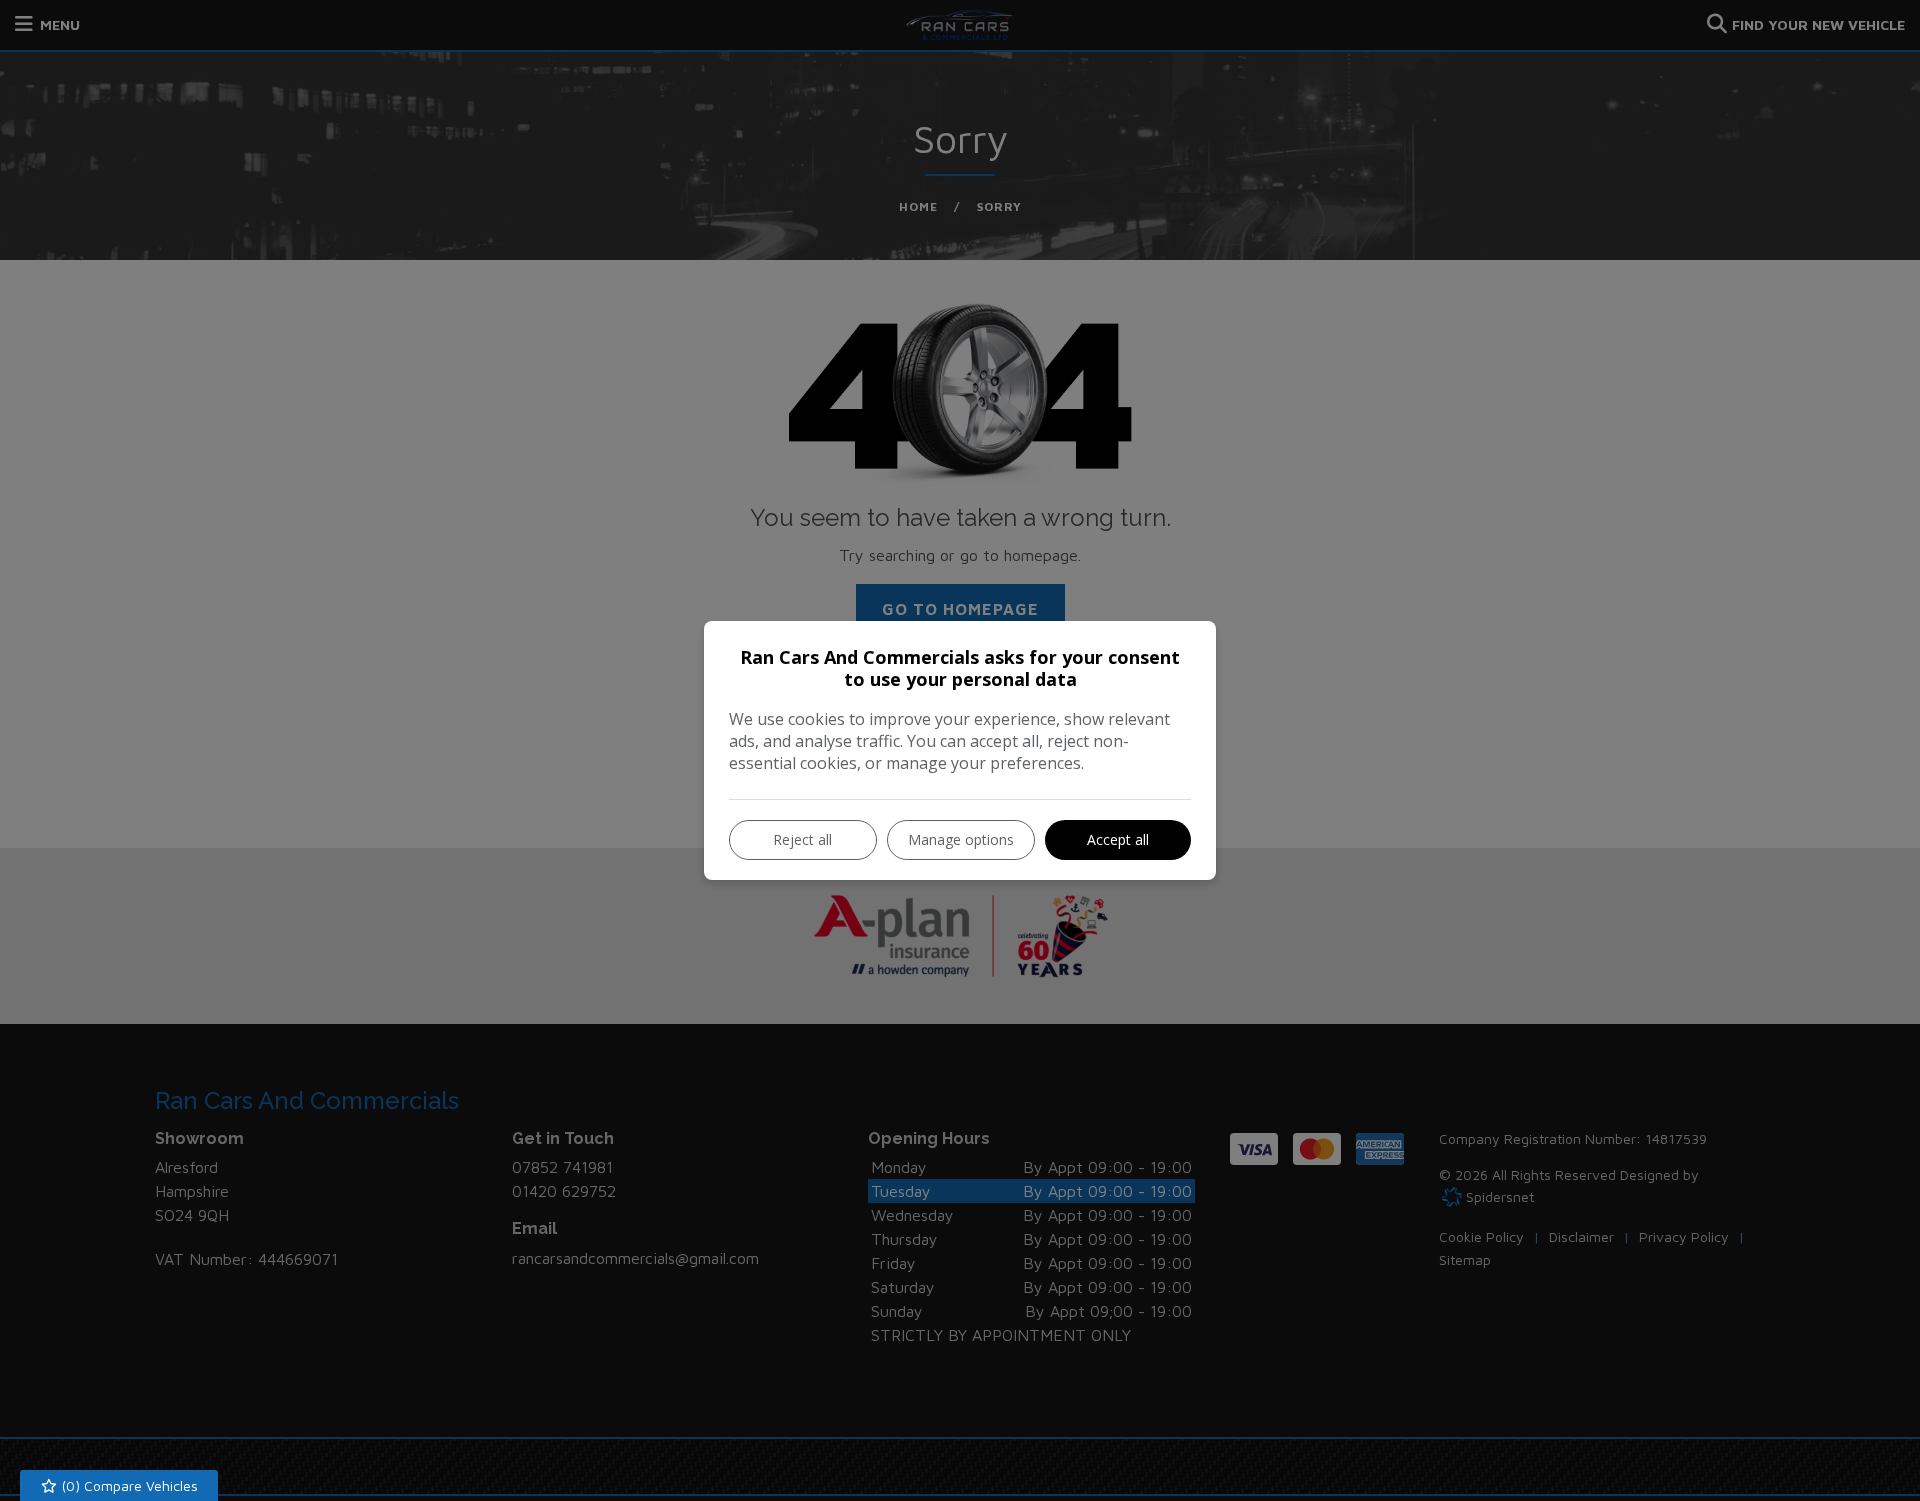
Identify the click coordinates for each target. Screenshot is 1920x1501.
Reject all (802, 839)
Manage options (961, 839)
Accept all (1118, 839)
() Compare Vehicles (128, 1485)
